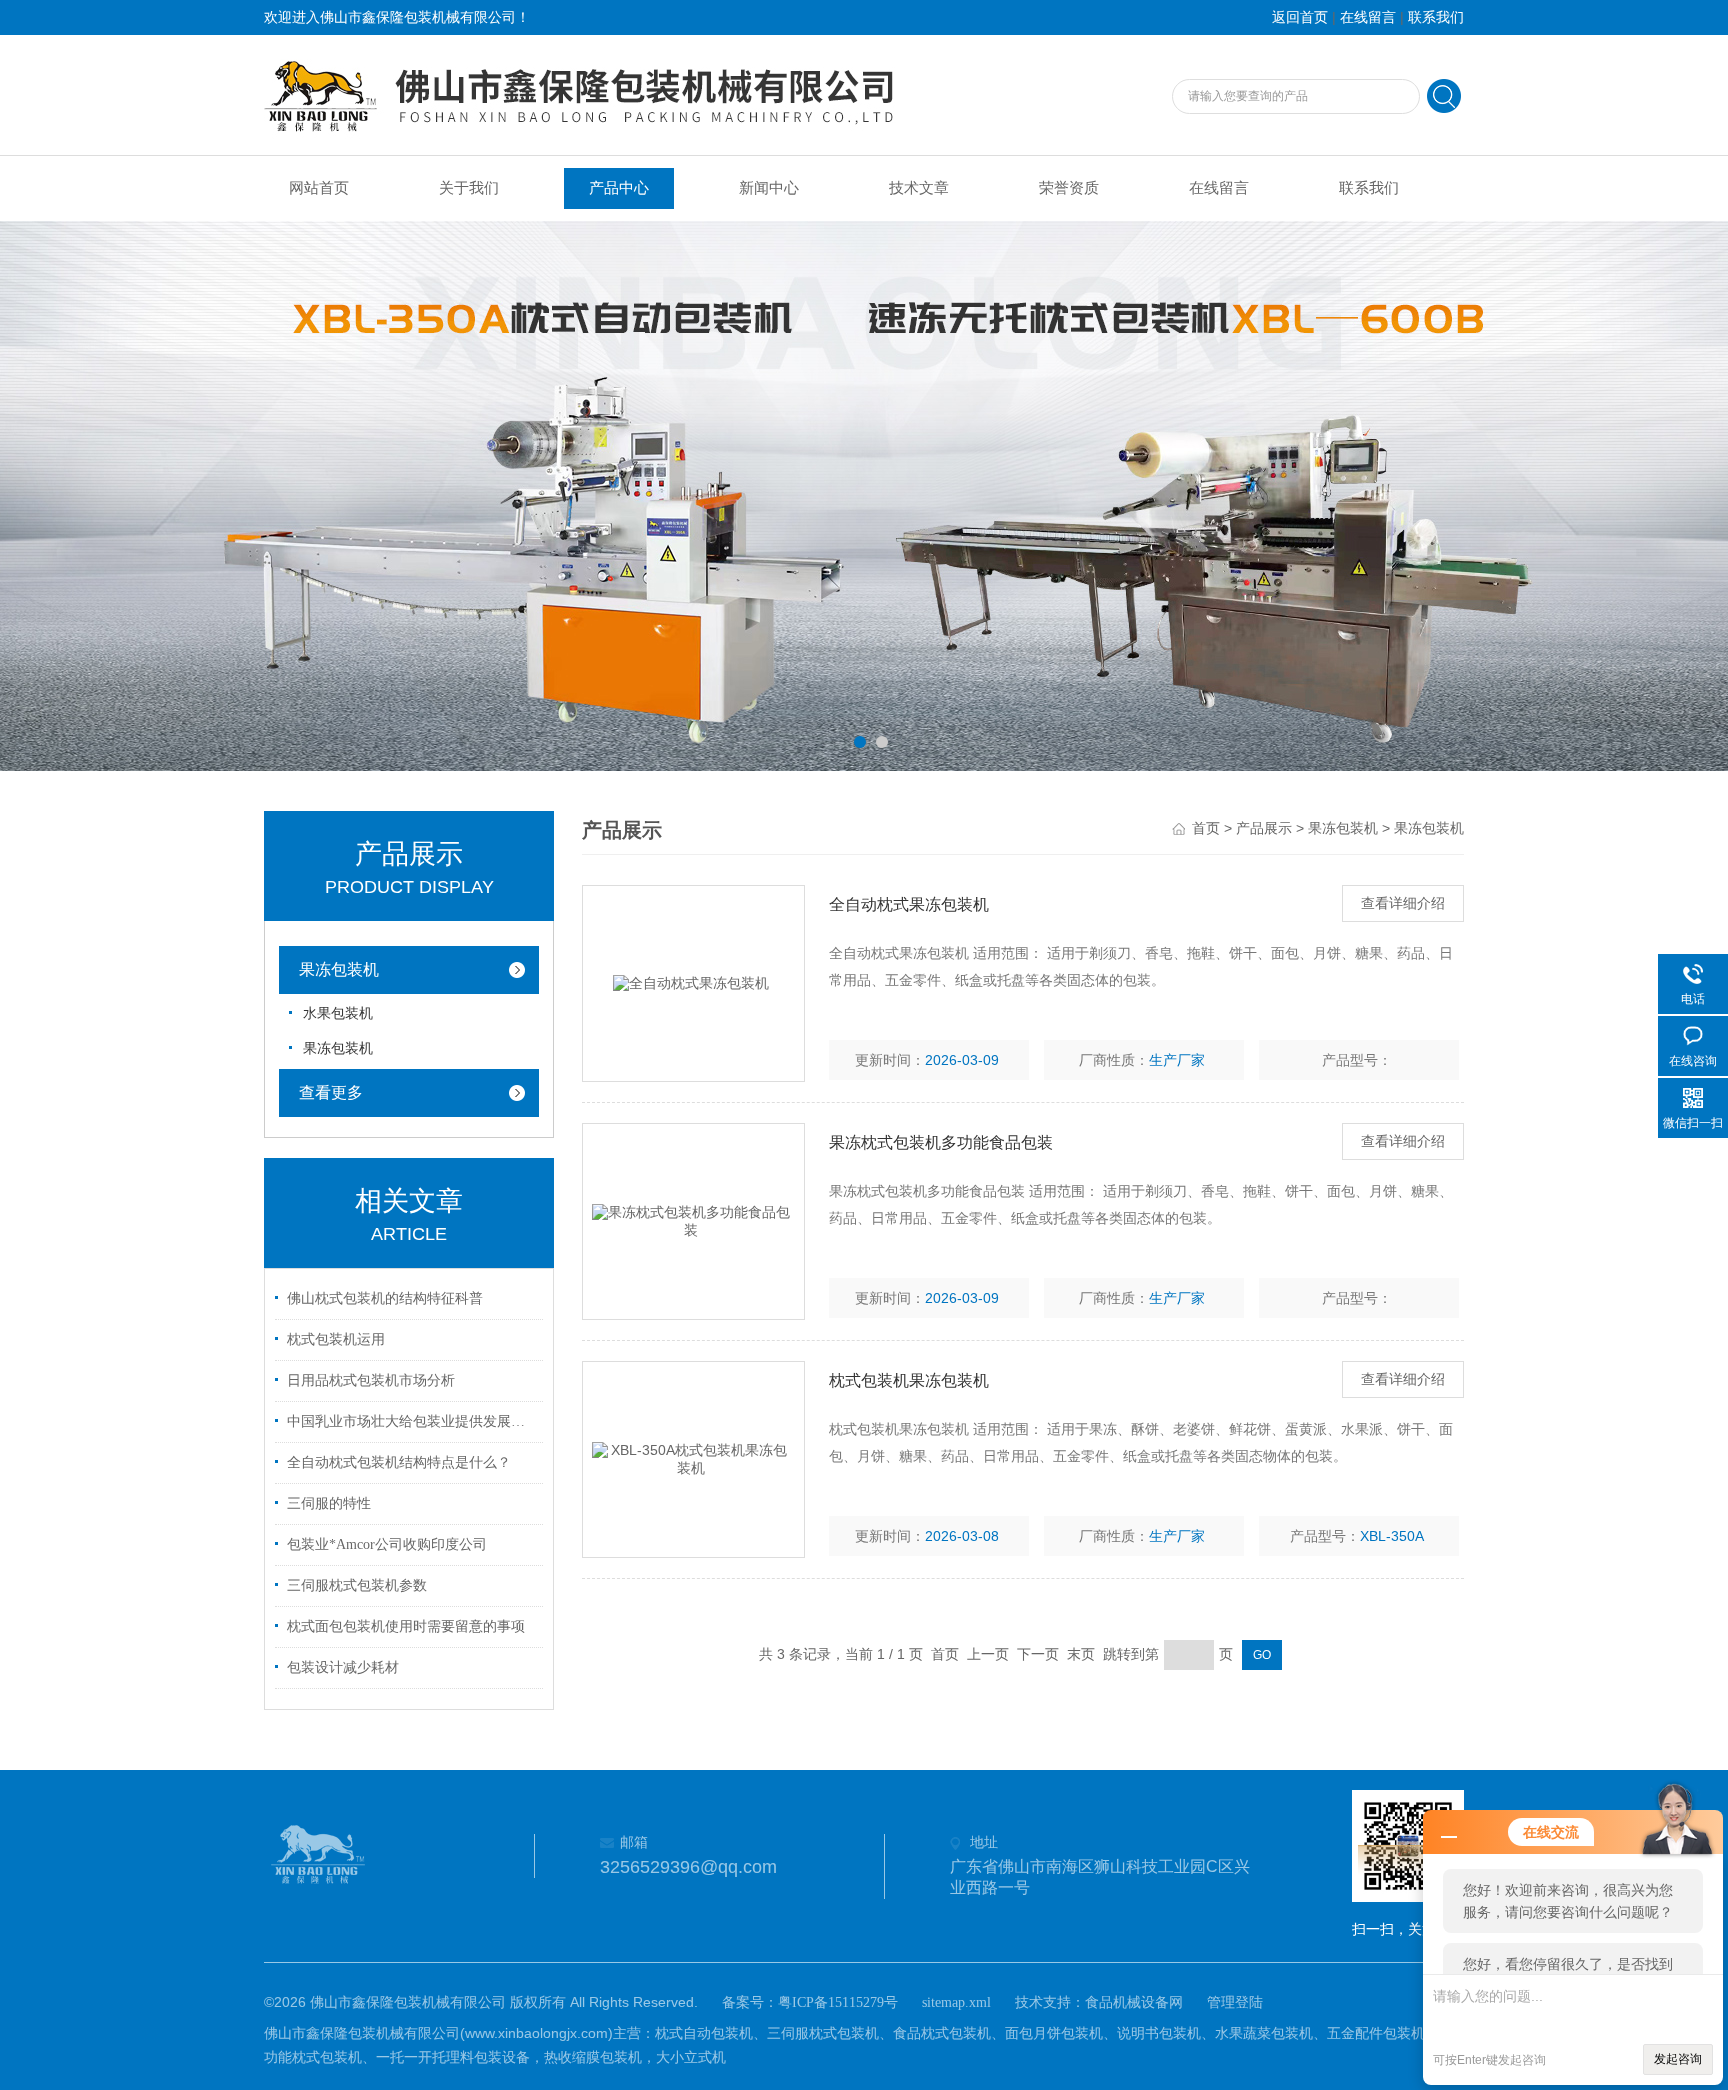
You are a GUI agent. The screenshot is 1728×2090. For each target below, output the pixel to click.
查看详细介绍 (1403, 903)
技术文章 (919, 188)
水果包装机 (338, 1013)
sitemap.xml (956, 2002)
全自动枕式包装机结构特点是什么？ (399, 1462)
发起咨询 (1678, 2059)
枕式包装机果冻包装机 (909, 1380)
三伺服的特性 (329, 1503)
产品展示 (1264, 828)
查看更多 (331, 1092)
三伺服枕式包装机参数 (357, 1585)
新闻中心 (769, 188)
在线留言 (1368, 17)
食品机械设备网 (1134, 2002)
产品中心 (619, 188)
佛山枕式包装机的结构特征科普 (385, 1298)
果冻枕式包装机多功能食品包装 (941, 1142)
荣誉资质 (1069, 188)
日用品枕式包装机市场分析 (371, 1380)
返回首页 (1300, 17)
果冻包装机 (339, 969)
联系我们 (1436, 17)
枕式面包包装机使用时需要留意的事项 (406, 1626)
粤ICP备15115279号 (838, 2002)
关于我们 (469, 188)
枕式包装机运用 (336, 1339)
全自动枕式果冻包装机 (909, 904)
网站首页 (319, 188)
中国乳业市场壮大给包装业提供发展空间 (412, 1421)
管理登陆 (1235, 2002)
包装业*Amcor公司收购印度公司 (387, 1544)
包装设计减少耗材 (343, 1667)
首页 (1206, 828)
